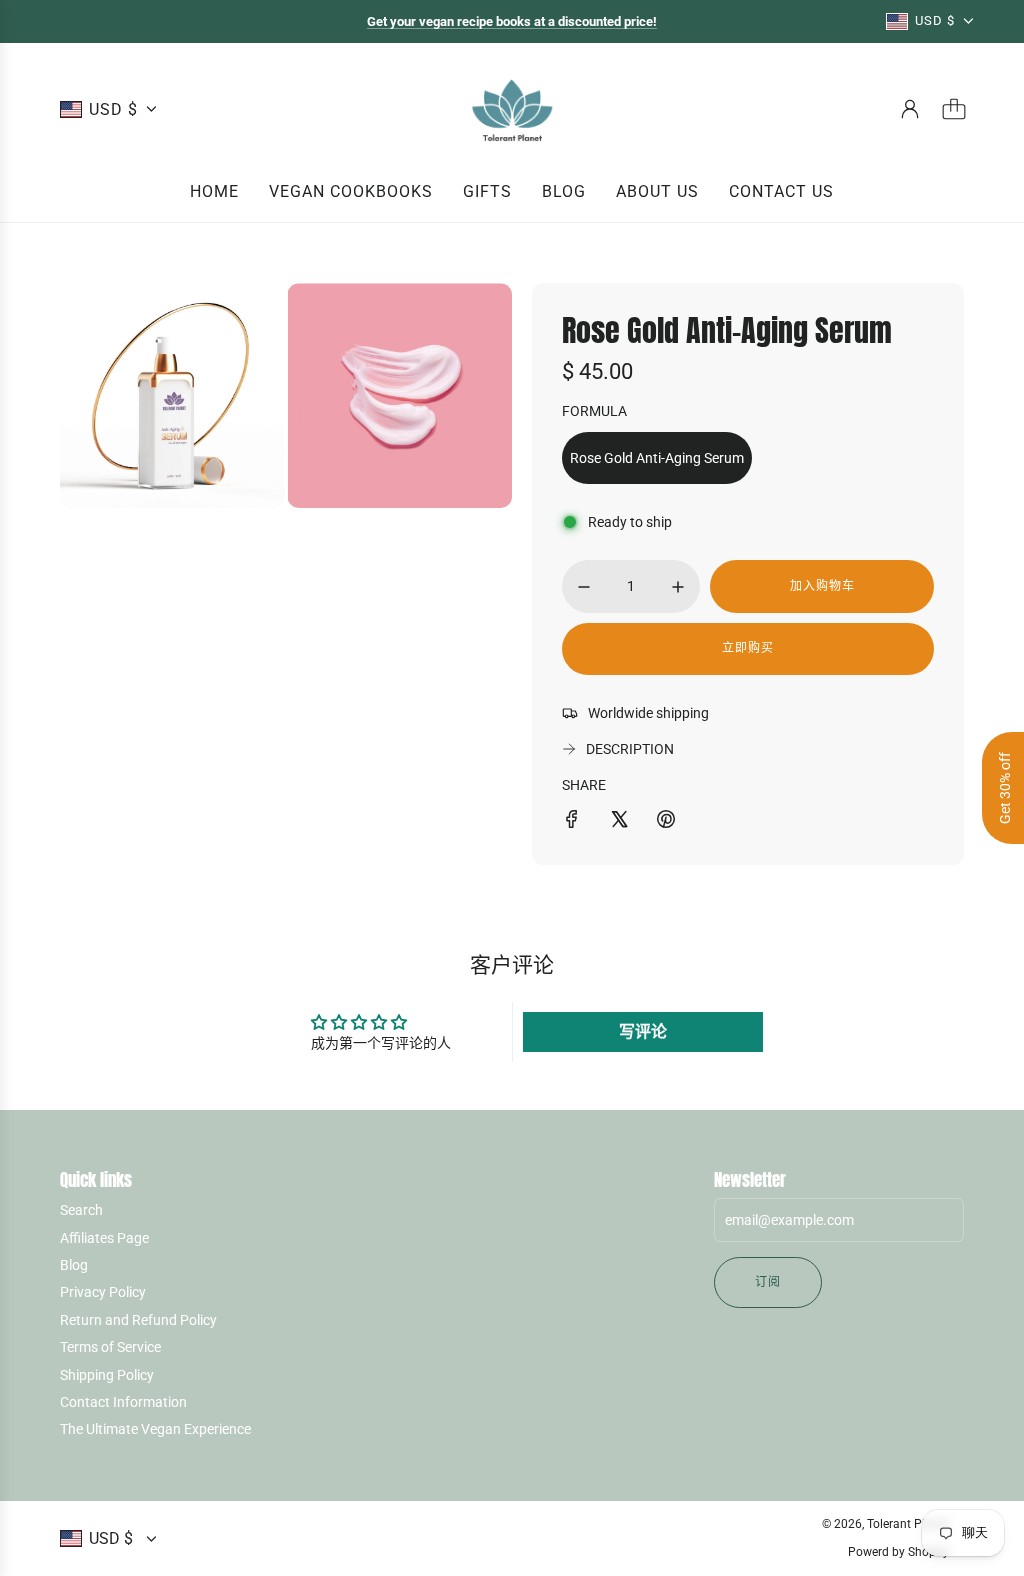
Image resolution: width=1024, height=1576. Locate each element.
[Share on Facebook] (572, 822)
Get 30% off (1005, 788)
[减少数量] (584, 587)
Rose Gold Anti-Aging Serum (657, 458)
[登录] (910, 109)
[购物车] (954, 109)
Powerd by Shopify (898, 1552)
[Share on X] (619, 822)
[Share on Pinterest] (666, 822)
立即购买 (748, 648)
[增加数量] (678, 587)
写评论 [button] (643, 1031)
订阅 (768, 1282)
